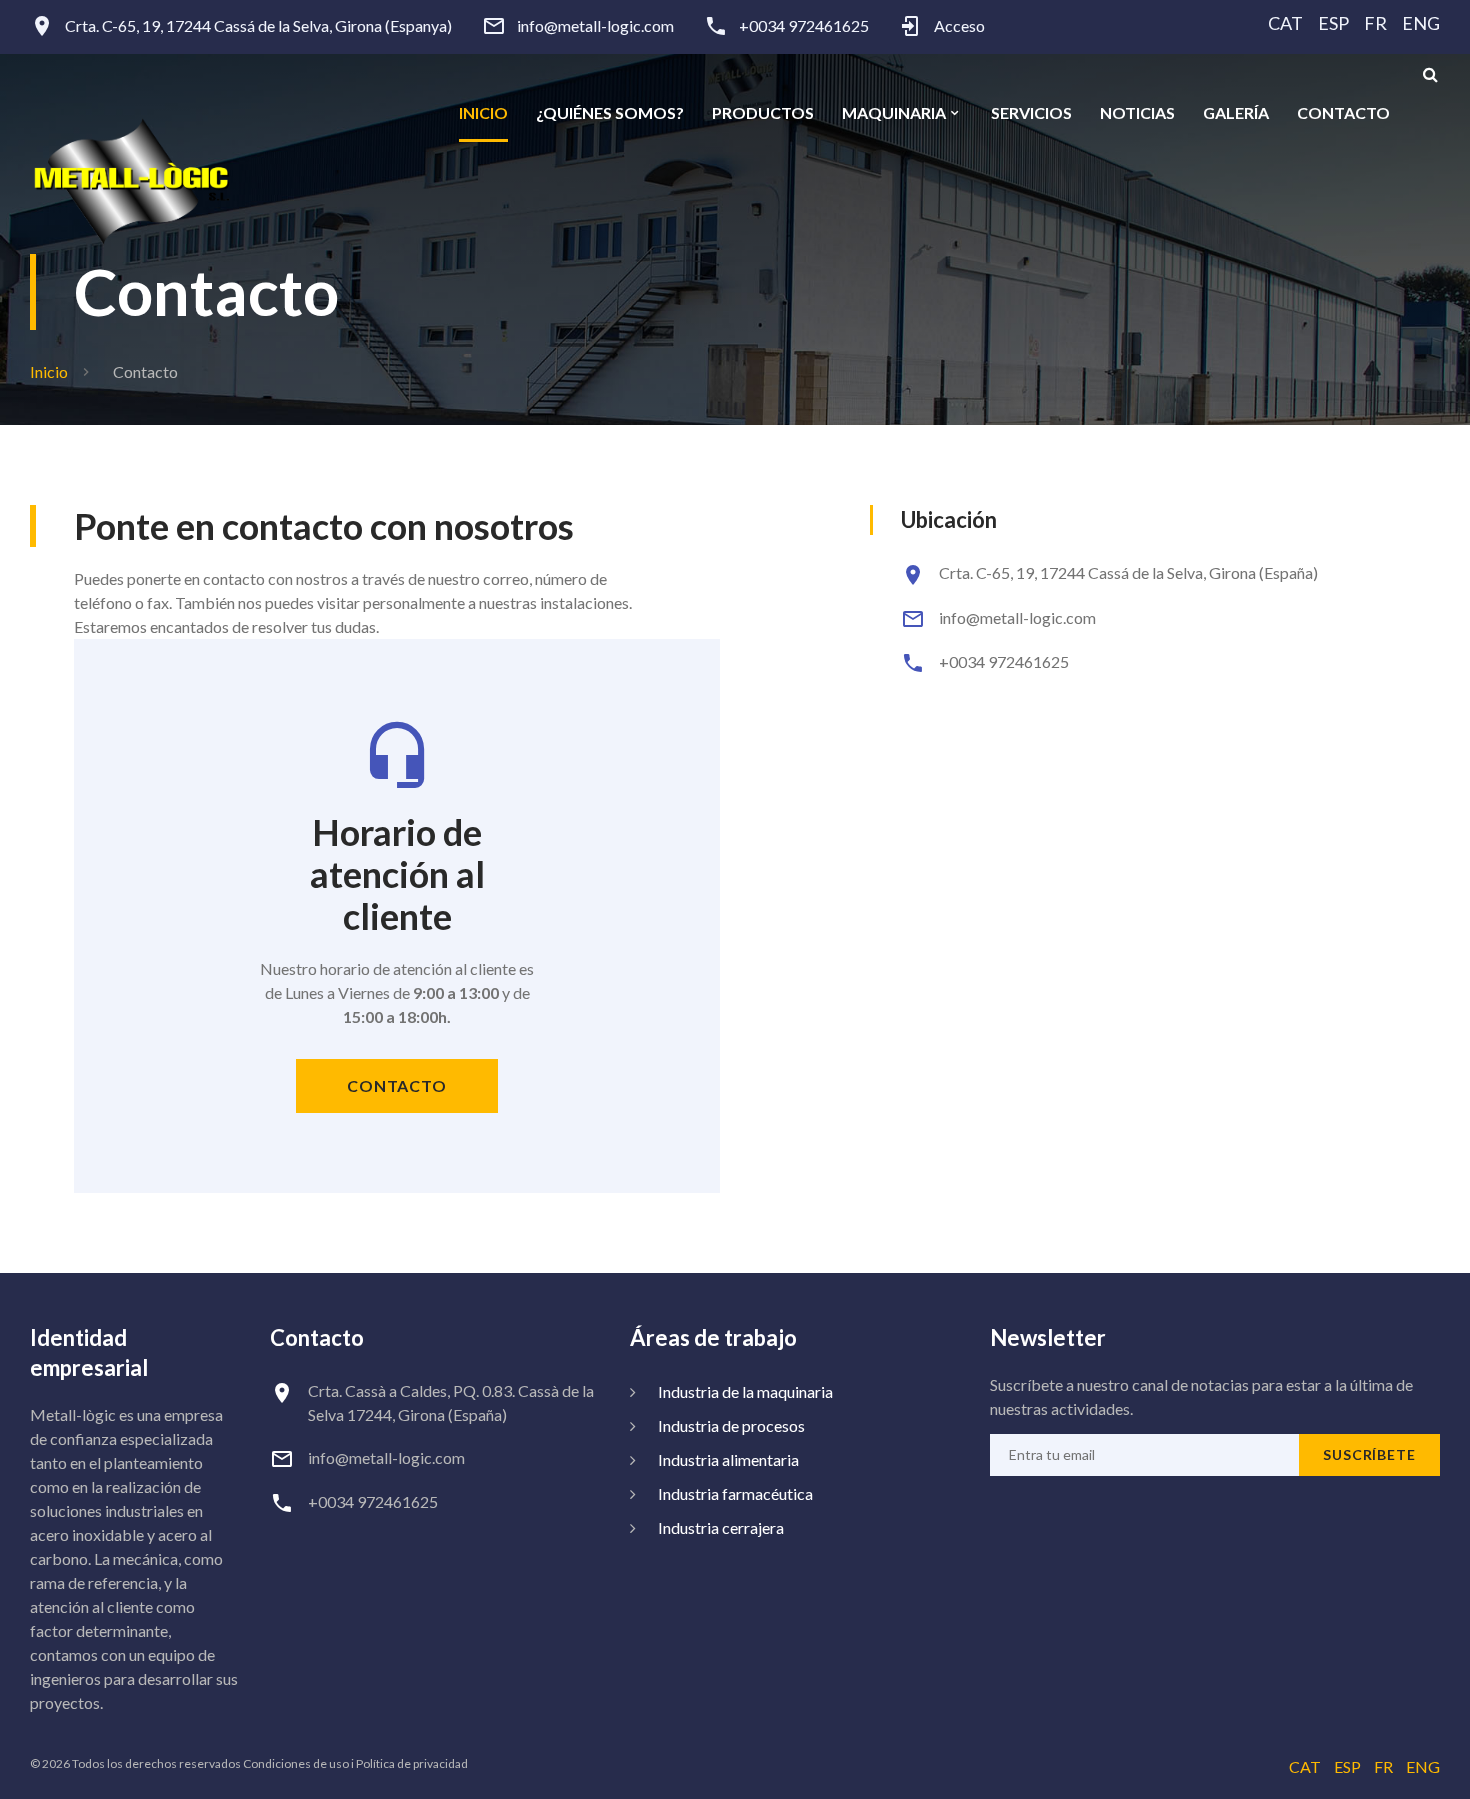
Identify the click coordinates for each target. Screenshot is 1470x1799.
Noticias (1137, 113)
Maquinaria (894, 113)
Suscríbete (1369, 1454)
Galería (1236, 113)
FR (1375, 23)
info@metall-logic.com (595, 26)
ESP (1333, 23)
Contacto (1343, 113)
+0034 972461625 (804, 26)
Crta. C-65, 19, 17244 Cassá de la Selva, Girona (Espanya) (258, 26)
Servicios (1031, 113)
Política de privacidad (412, 1763)
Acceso (959, 26)
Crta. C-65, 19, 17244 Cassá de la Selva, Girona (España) (1128, 572)
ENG (1421, 23)
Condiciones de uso (296, 1763)
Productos (763, 113)
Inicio (483, 113)
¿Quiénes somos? (610, 113)
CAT (1285, 23)
